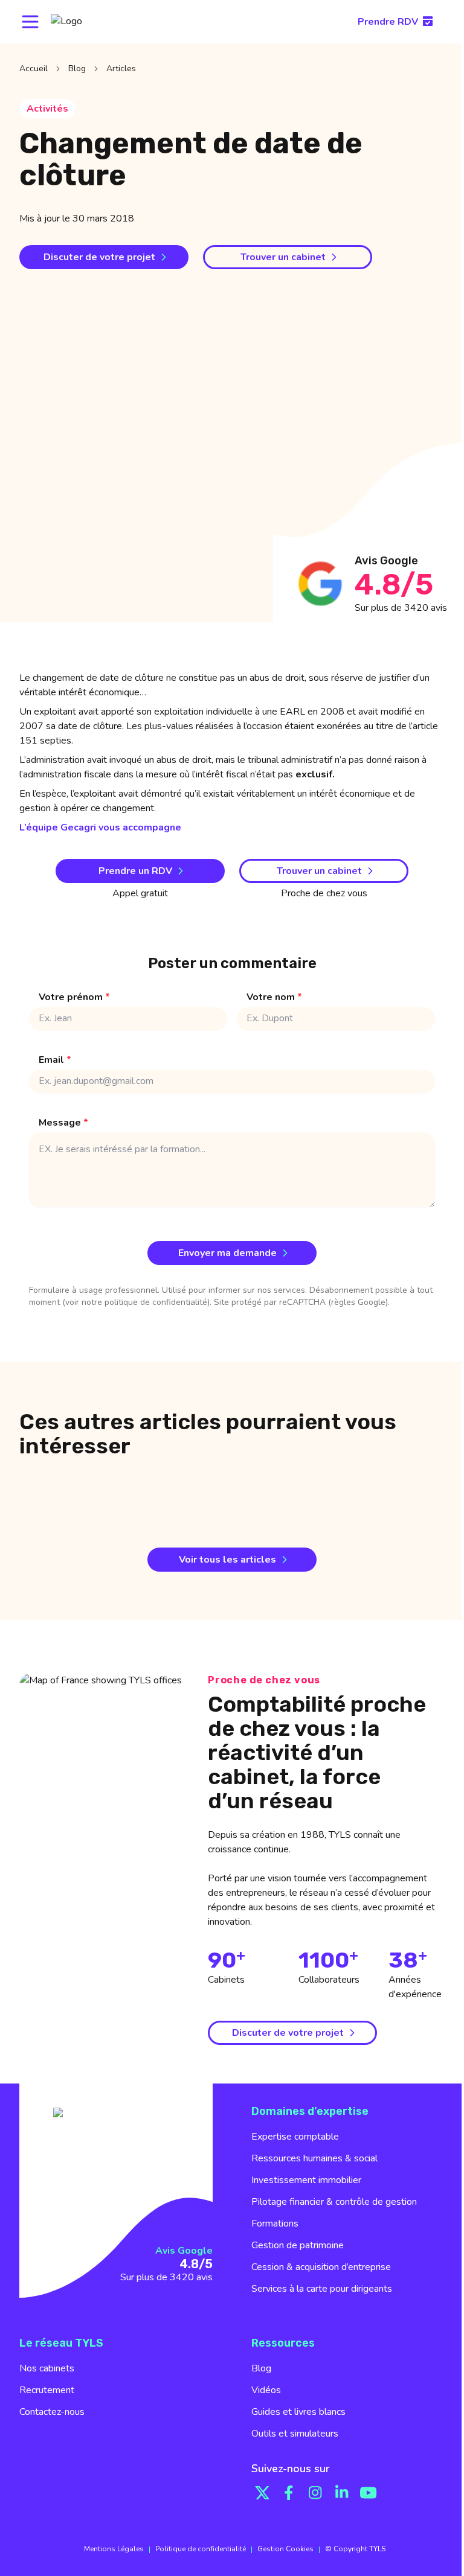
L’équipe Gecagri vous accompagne (100, 827)
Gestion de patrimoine (298, 2245)
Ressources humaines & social (314, 2158)
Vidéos (266, 2390)
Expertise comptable (295, 2137)
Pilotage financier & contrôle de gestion (334, 2202)
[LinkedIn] (342, 2493)
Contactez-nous (52, 2412)
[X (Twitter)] (262, 2493)
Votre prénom (74, 997)
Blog (77, 69)
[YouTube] (369, 2493)
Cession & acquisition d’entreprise (321, 2267)
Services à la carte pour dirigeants (322, 2289)
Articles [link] (121, 69)
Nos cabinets (47, 2368)
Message (63, 1123)
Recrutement (47, 2390)
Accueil (34, 69)
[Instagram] (315, 2493)
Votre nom (274, 997)
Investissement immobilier (306, 2180)
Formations (275, 2224)
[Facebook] (289, 2493)
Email (55, 1060)
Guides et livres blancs (298, 2412)
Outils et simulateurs (295, 2434)
